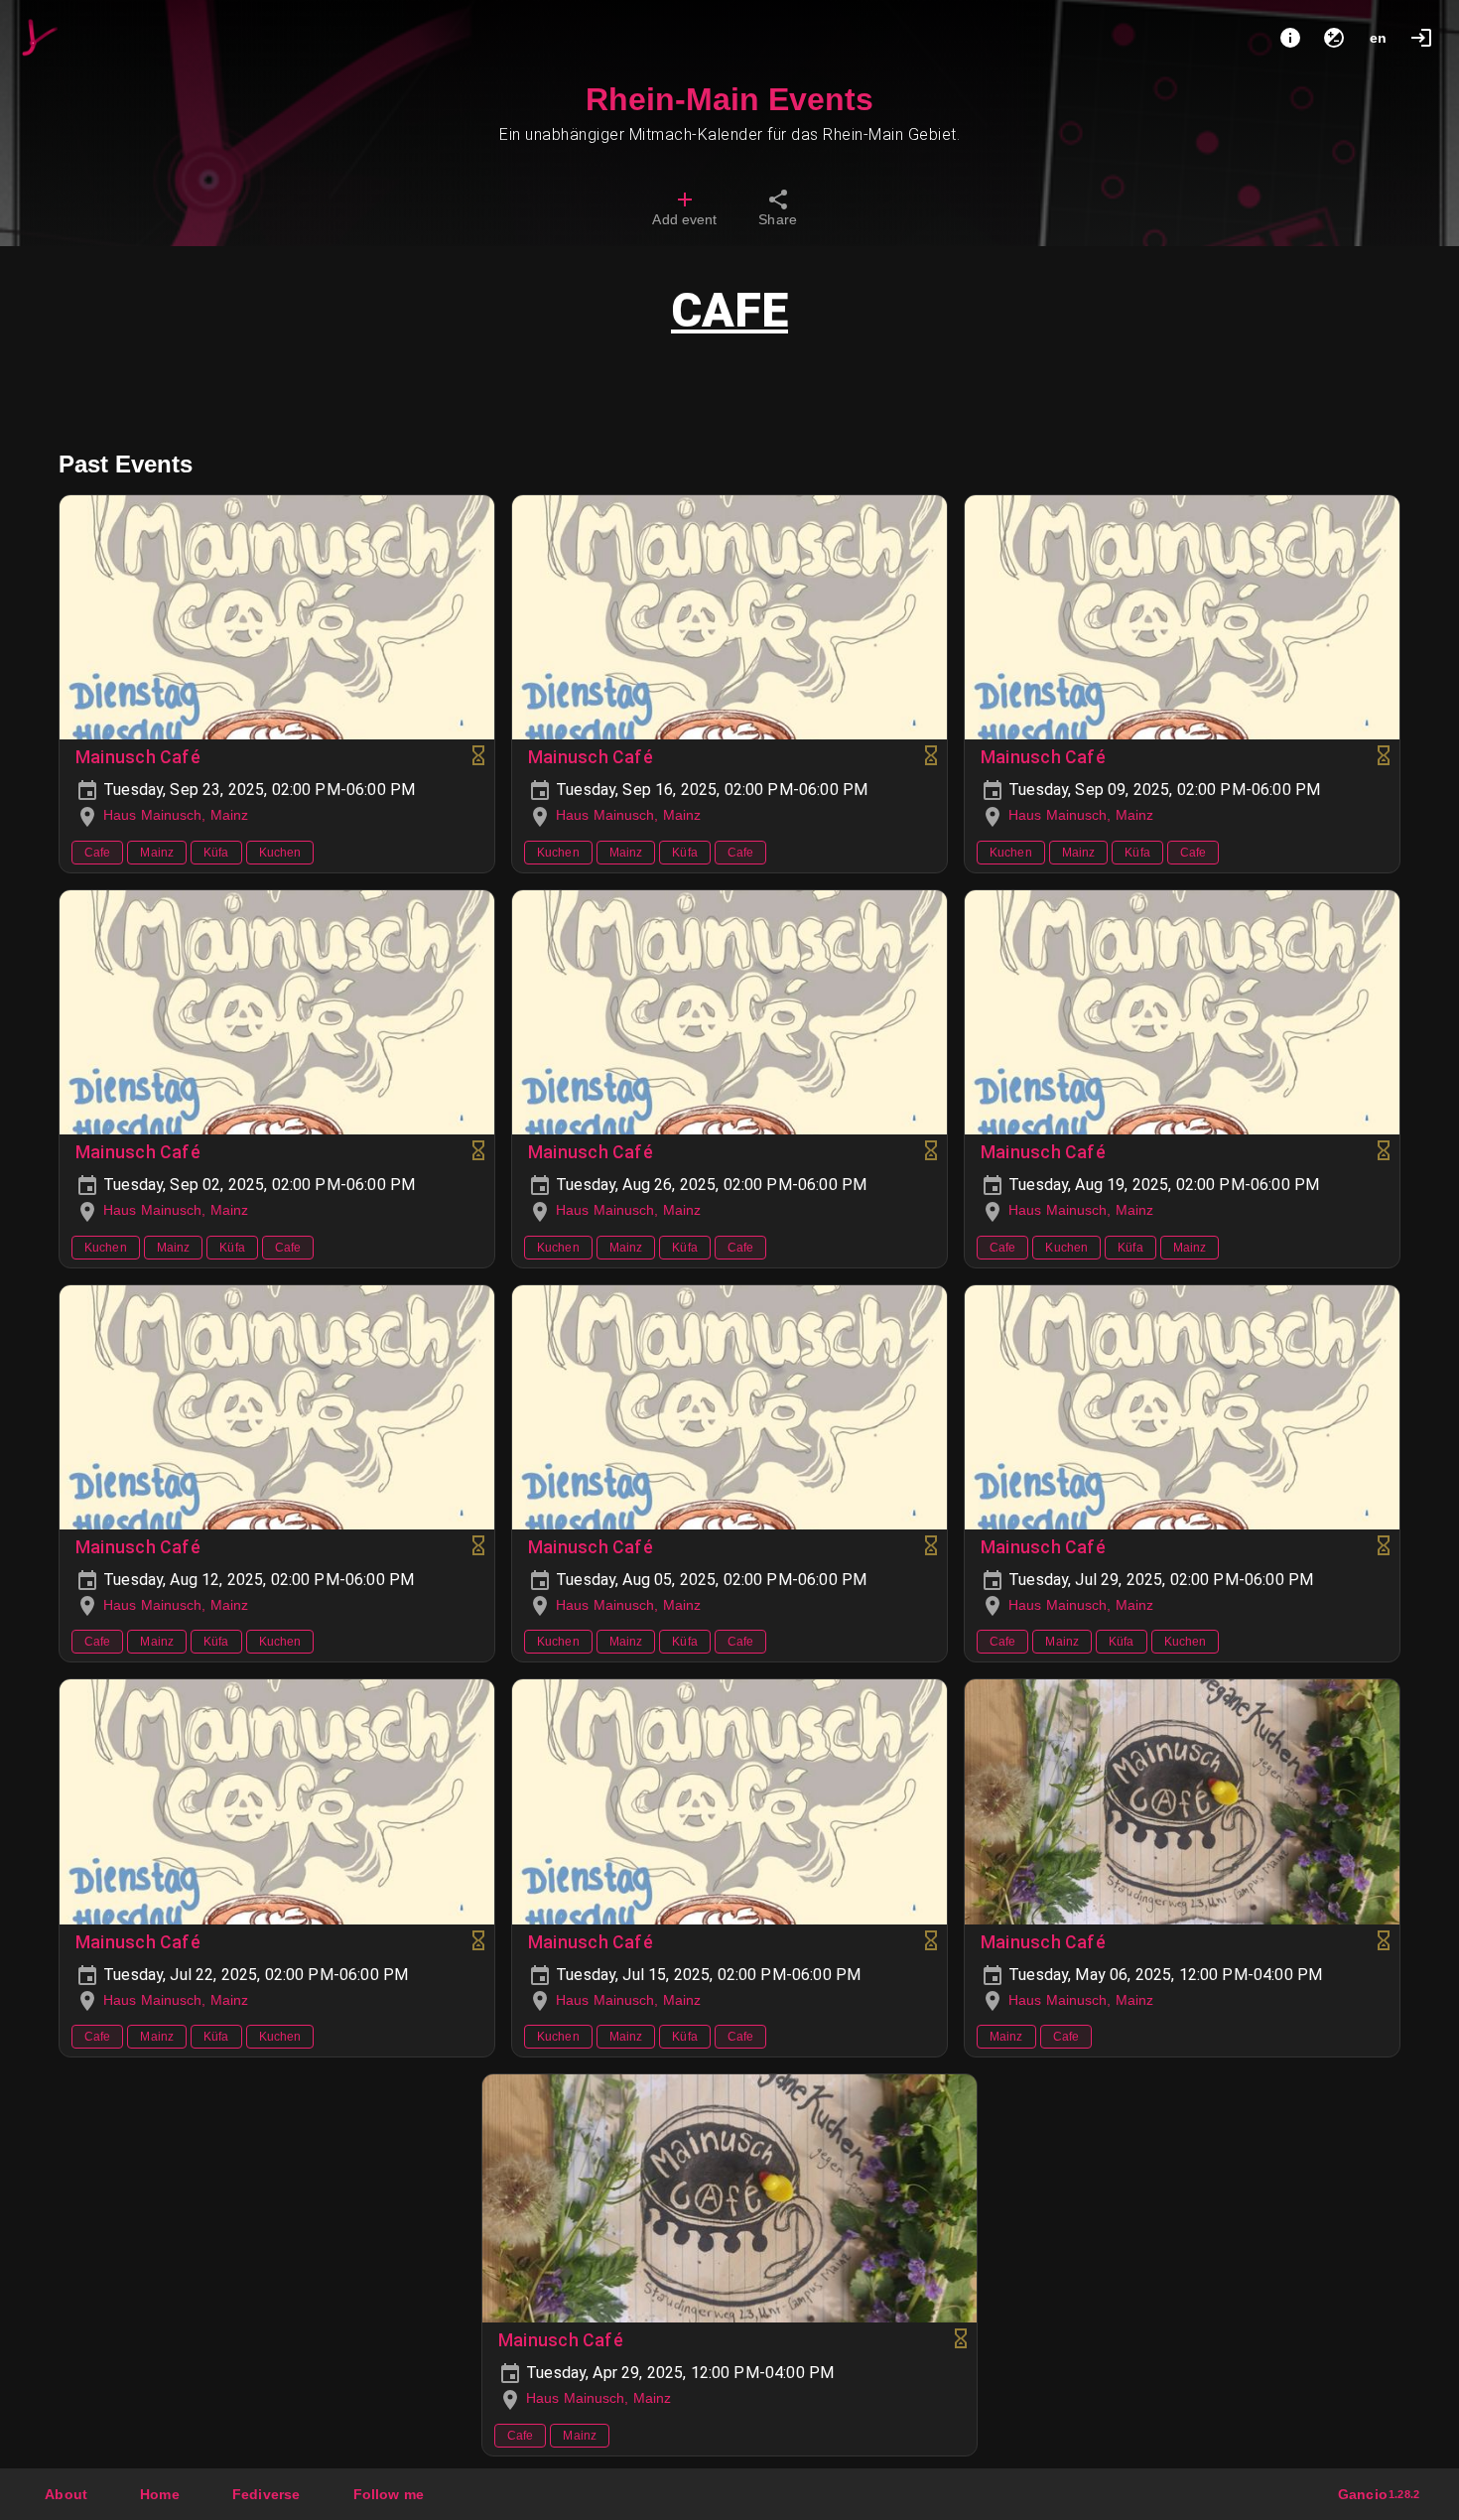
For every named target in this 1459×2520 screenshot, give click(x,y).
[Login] (1421, 38)
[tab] (684, 210)
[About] (1290, 38)
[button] (266, 2494)
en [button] (1378, 38)
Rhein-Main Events (729, 99)
